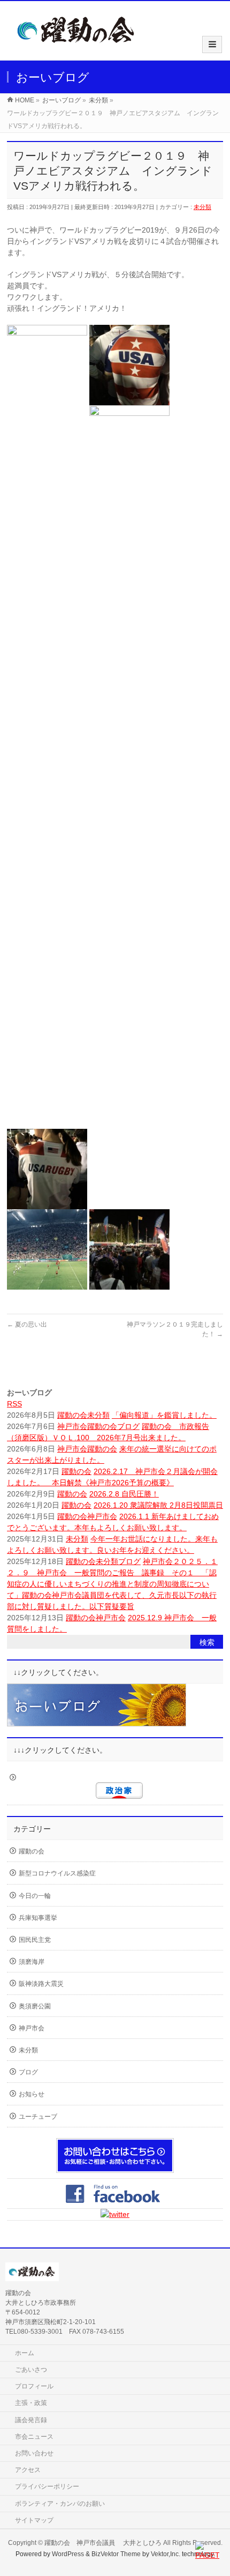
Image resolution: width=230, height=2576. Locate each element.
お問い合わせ (34, 2453)
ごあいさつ (31, 2370)
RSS (14, 1404)
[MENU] (212, 44)
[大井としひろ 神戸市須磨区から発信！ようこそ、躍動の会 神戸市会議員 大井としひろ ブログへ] (76, 49)
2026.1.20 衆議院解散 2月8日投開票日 (158, 1505)
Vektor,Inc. (166, 2554)
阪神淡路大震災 (41, 1984)
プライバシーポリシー (47, 2486)
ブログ (128, 1426)
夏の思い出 (27, 1324)
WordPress (68, 2554)
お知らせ (32, 2094)
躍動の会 (72, 1415)
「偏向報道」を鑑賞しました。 (164, 1415)
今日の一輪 (35, 1896)
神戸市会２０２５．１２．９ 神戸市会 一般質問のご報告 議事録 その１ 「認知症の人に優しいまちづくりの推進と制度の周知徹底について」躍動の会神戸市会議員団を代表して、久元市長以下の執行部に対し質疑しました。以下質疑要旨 (112, 1584)
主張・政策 (31, 2403)
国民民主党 (35, 1940)
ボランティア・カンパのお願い (60, 2504)
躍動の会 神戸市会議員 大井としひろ (104, 2543)
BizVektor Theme (116, 2554)
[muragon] (97, 1721)
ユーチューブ (38, 2117)
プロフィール (34, 2386)
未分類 (202, 207)
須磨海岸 (32, 1962)
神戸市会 (72, 1426)
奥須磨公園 (35, 2006)
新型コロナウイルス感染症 (57, 1873)
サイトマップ (34, 2520)
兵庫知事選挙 (38, 1918)
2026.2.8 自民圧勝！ (124, 1494)
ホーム (25, 2353)
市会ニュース (34, 2437)
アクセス (28, 2470)
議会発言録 (31, 2420)
